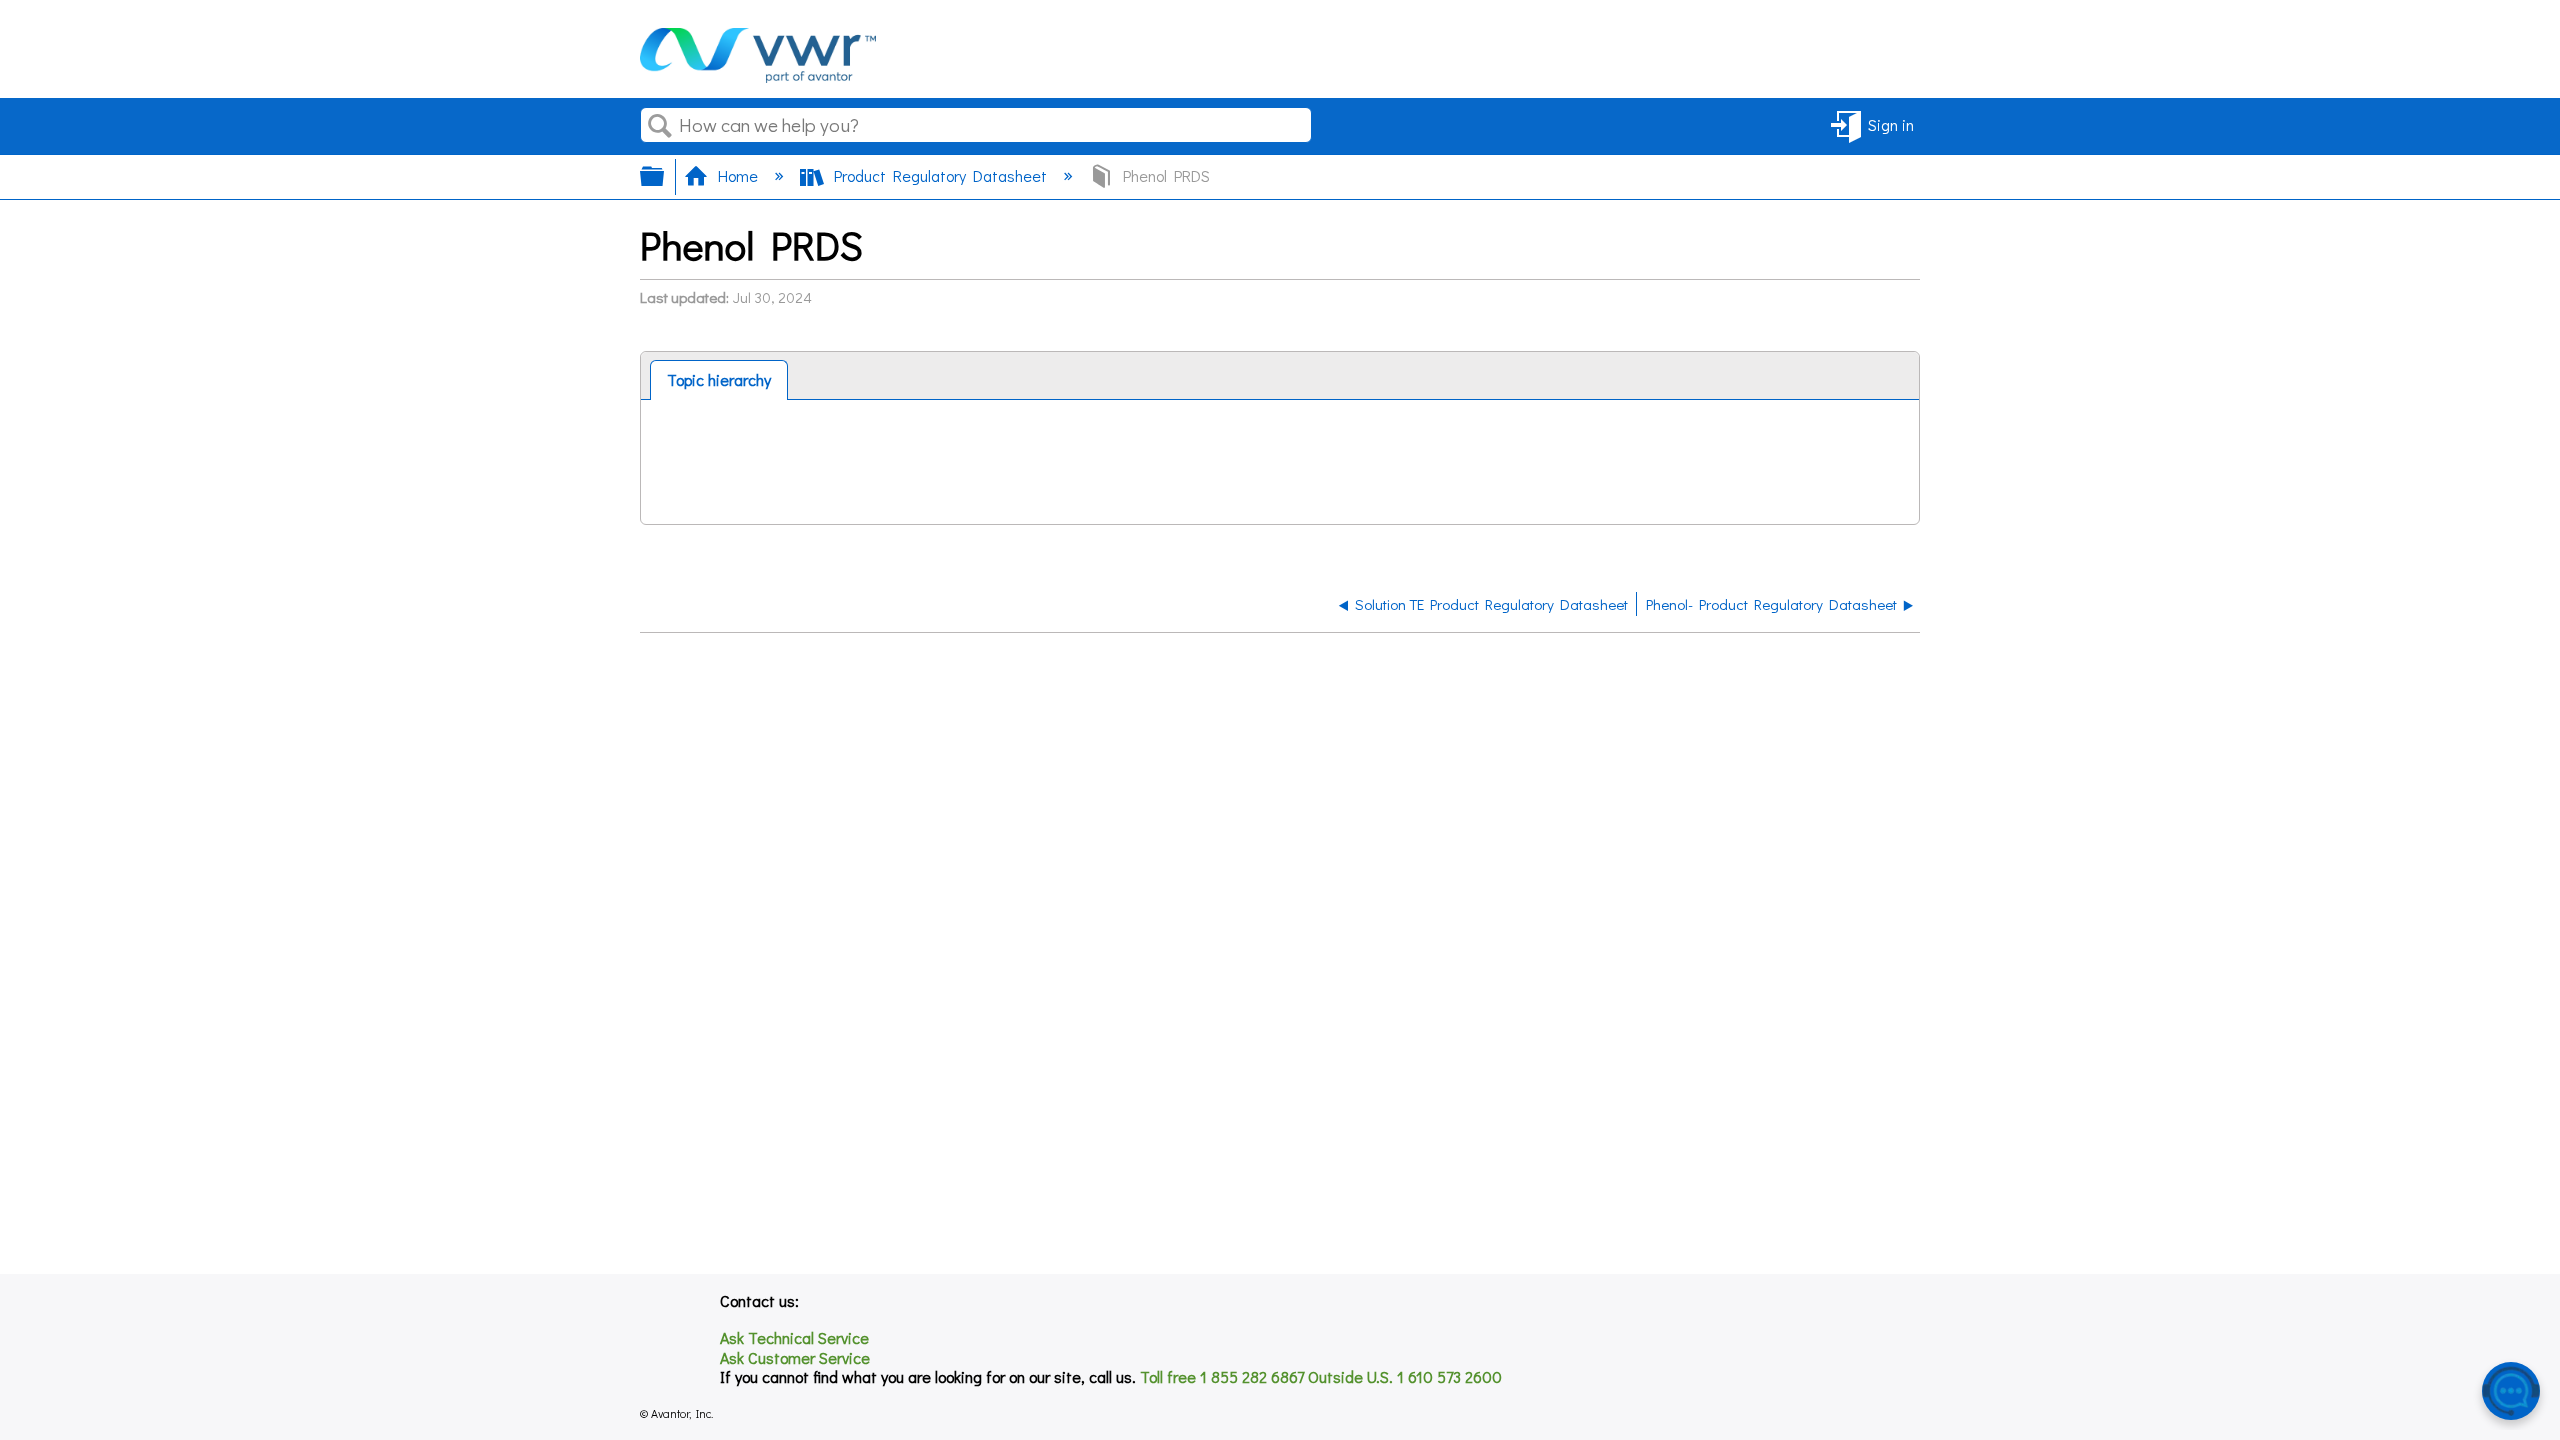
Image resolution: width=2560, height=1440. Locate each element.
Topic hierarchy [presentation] (719, 379)
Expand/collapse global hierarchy (665, 176)
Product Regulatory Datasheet (940, 175)
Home (738, 175)
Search (660, 126)
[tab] (719, 380)
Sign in (1891, 124)
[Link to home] (758, 76)
